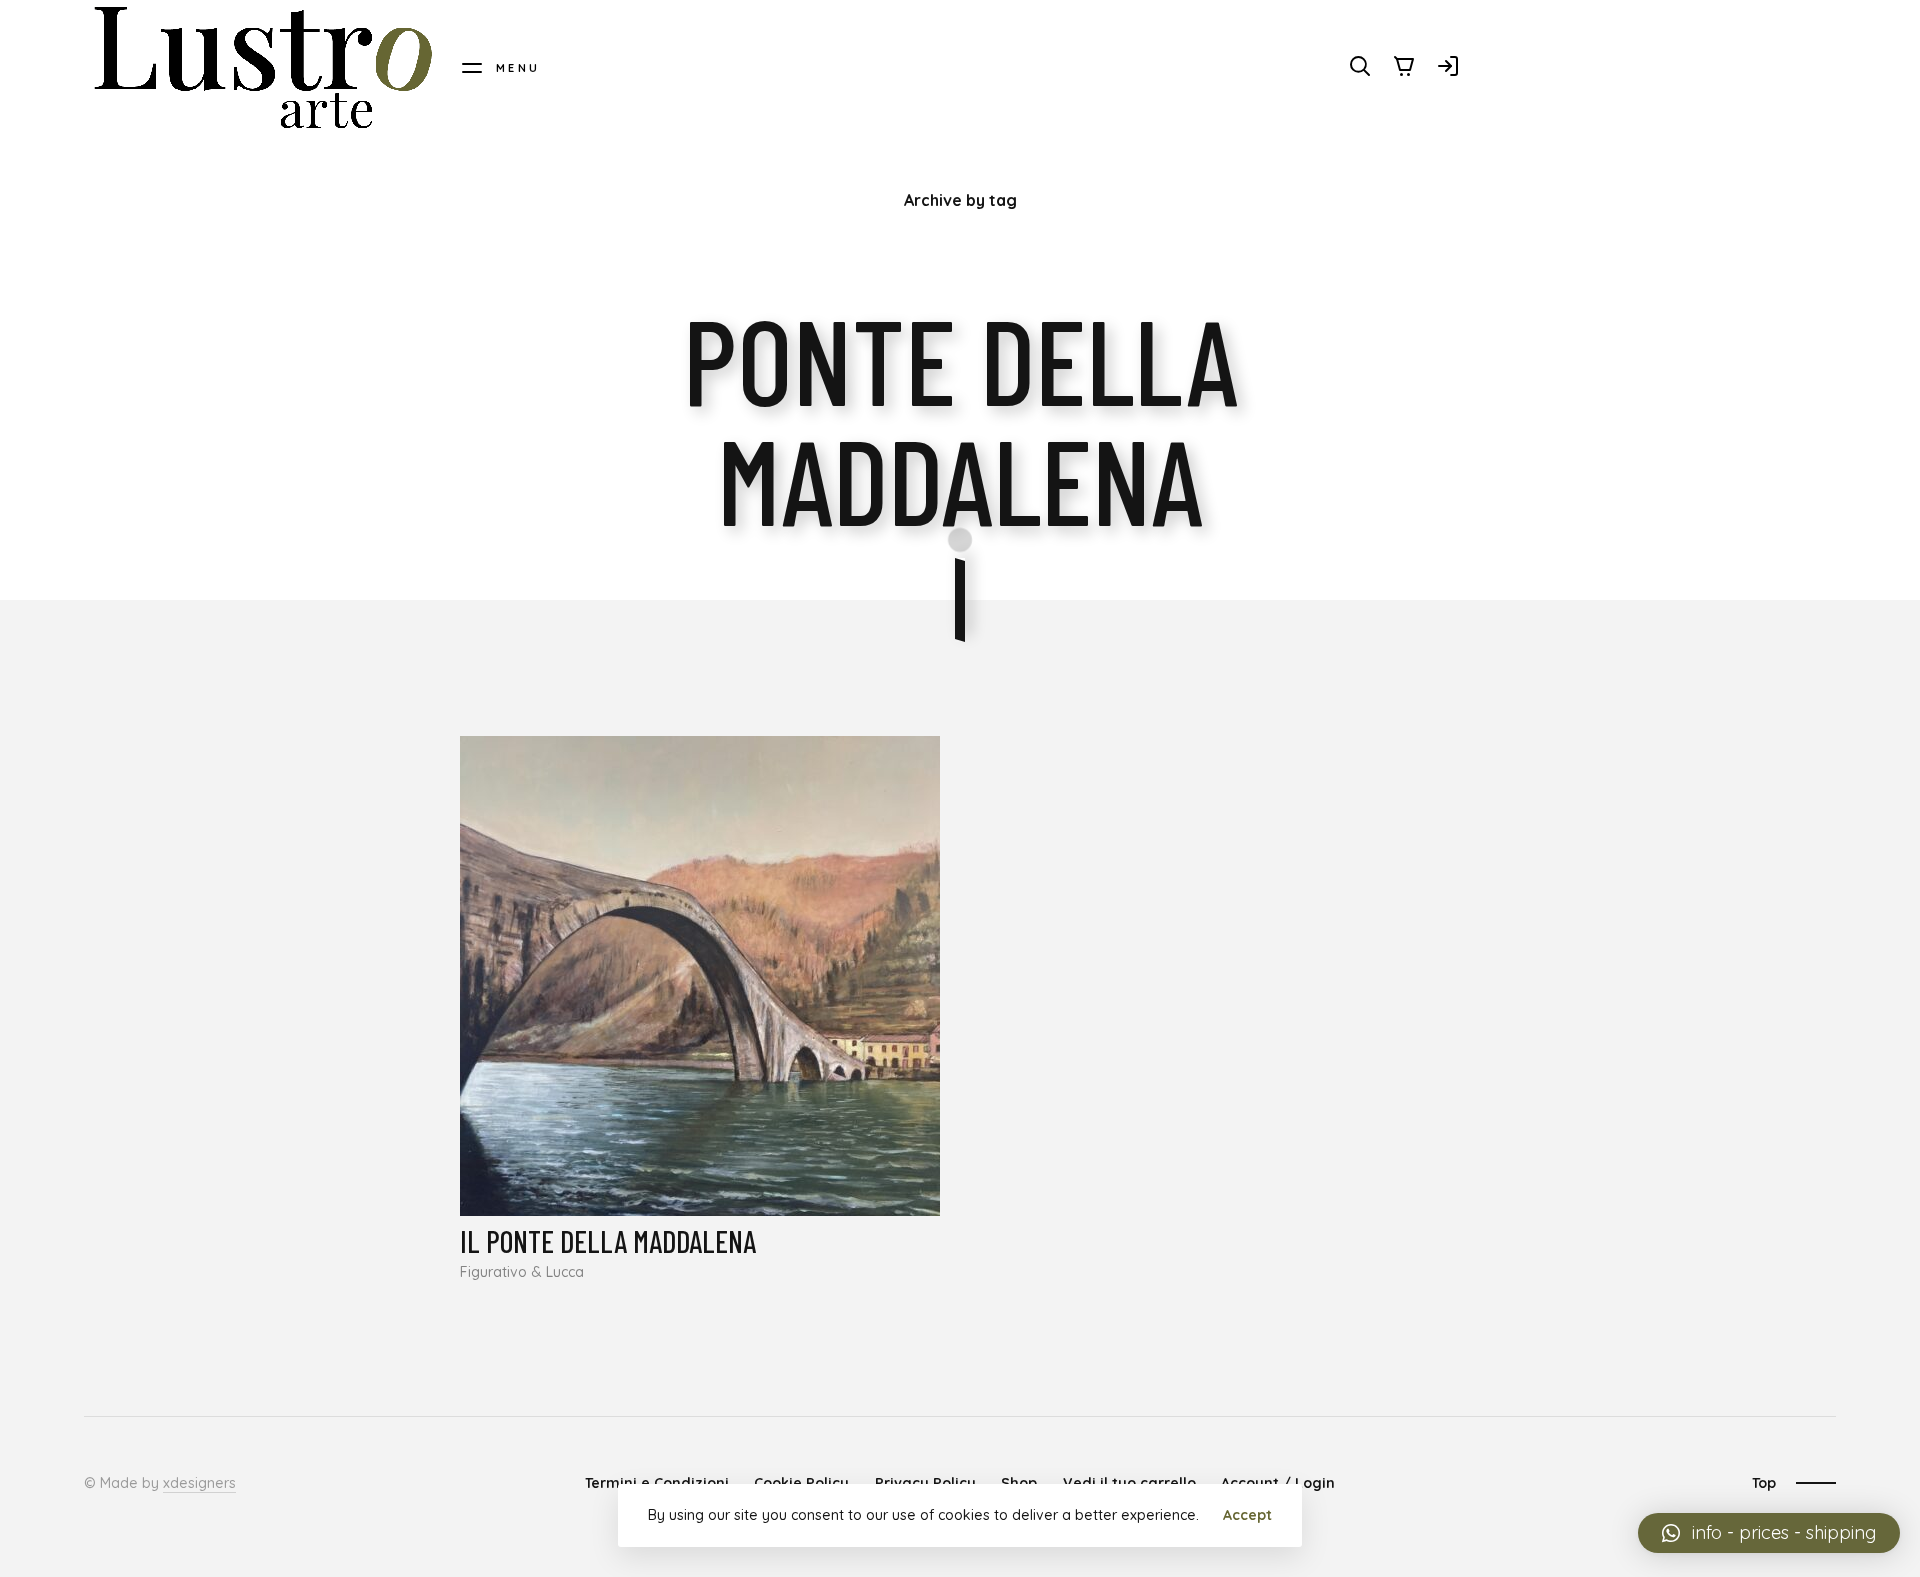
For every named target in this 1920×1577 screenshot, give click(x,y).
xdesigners (199, 1483)
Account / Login (1278, 1483)
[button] (1769, 1533)
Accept (1247, 1515)
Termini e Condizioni (657, 1483)
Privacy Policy (925, 1483)
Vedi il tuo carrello (1129, 1483)
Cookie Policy (801, 1483)
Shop (1019, 1483)
